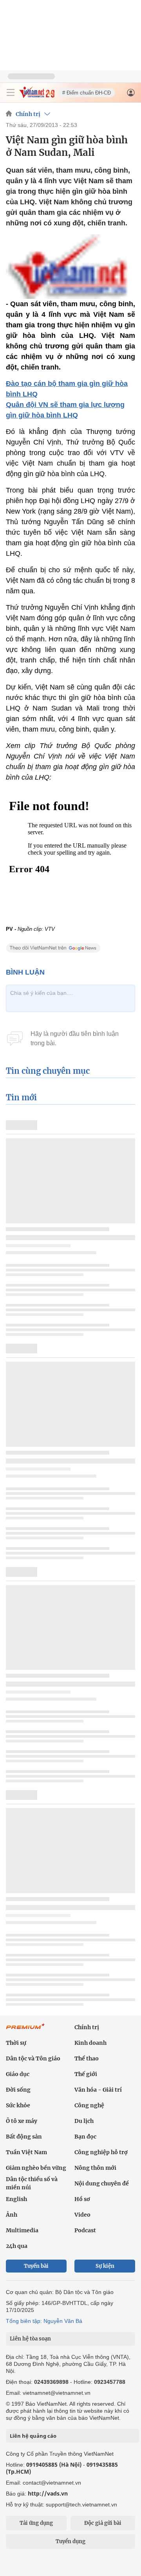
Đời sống (18, 2090)
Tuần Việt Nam (26, 2152)
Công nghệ (89, 2105)
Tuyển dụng (70, 2541)
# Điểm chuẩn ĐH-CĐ (87, 93)
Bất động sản (24, 2137)
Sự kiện (105, 2266)
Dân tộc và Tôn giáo (33, 2058)
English (16, 2199)
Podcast (85, 2230)
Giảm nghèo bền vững (36, 2168)
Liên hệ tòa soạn (30, 2339)
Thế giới (86, 2074)
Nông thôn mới (95, 2168)
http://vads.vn (48, 2493)
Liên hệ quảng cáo (33, 2436)
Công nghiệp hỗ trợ (101, 2152)
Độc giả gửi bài (103, 2523)
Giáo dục (18, 2074)
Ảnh (12, 2215)
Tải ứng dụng (36, 2523)
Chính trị (28, 114)
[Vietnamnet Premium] (25, 2030)
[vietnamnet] (37, 96)
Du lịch (84, 2121)
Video (82, 2215)
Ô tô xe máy (22, 2121)
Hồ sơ (82, 2199)
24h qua (17, 2246)
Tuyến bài (36, 2266)
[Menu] (11, 93)
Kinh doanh (90, 2043)
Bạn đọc (85, 2137)
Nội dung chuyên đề (102, 2183)
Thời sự (16, 2043)
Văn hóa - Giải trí (98, 2090)
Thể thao (87, 2058)
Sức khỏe (18, 2105)
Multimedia (22, 2230)
